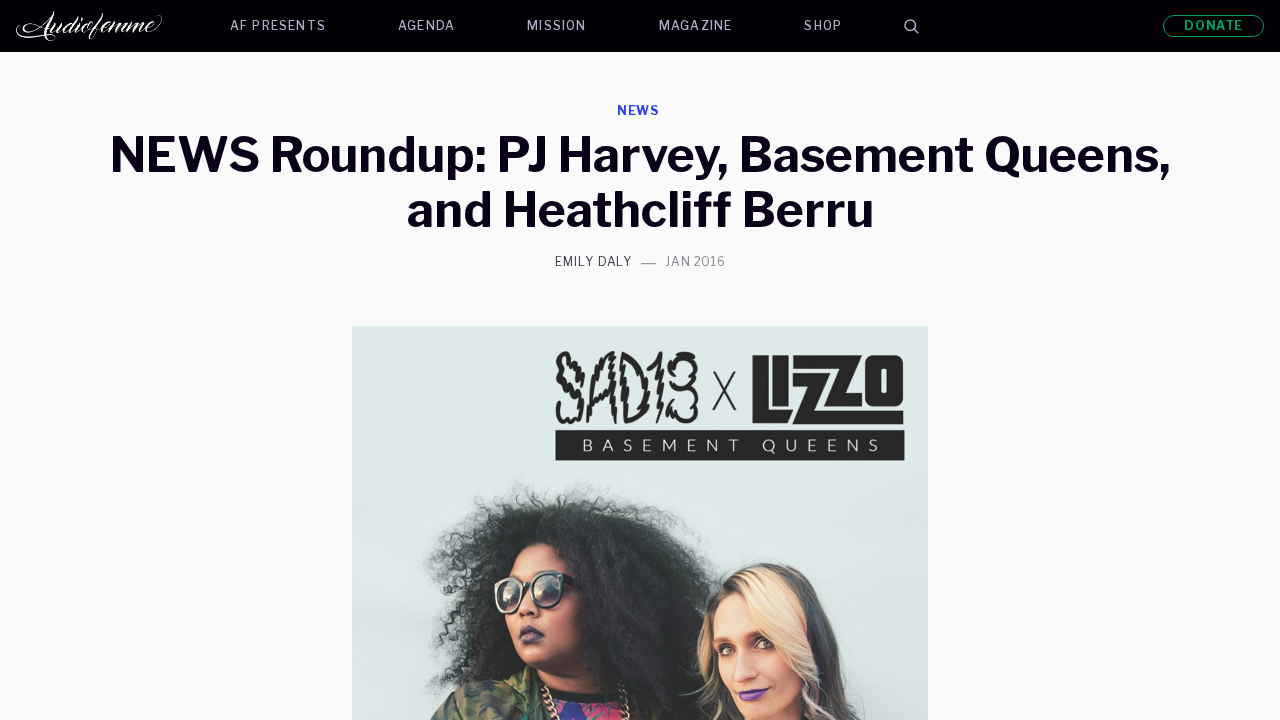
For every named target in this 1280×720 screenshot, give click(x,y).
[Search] (911, 26)
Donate (1213, 25)
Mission (556, 25)
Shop (823, 25)
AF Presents (278, 25)
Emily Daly (594, 262)
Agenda (426, 25)
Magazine (696, 25)
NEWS (638, 110)
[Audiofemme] (105, 26)
